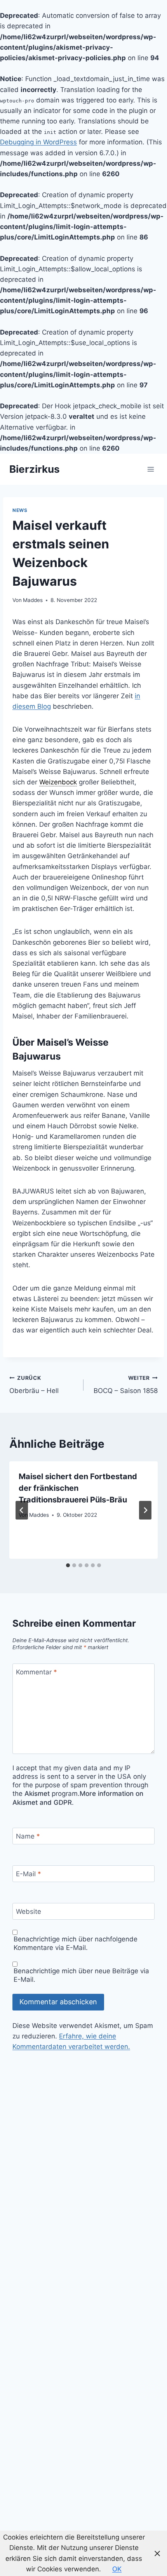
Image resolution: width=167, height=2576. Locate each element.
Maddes (33, 600)
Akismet (37, 1794)
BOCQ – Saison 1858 (126, 1385)
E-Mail (29, 1874)
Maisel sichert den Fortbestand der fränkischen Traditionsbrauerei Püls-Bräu (78, 1488)
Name (28, 1836)
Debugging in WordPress (38, 142)
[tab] (68, 1565)
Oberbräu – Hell (34, 1385)
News (20, 510)
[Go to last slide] (22, 1510)
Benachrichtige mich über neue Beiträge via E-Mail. (81, 1975)
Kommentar (37, 1672)
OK (117, 2569)
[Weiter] (145, 1510)
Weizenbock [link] (58, 782)
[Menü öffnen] (150, 469)
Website (29, 1912)
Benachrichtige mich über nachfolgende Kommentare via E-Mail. (76, 1943)
